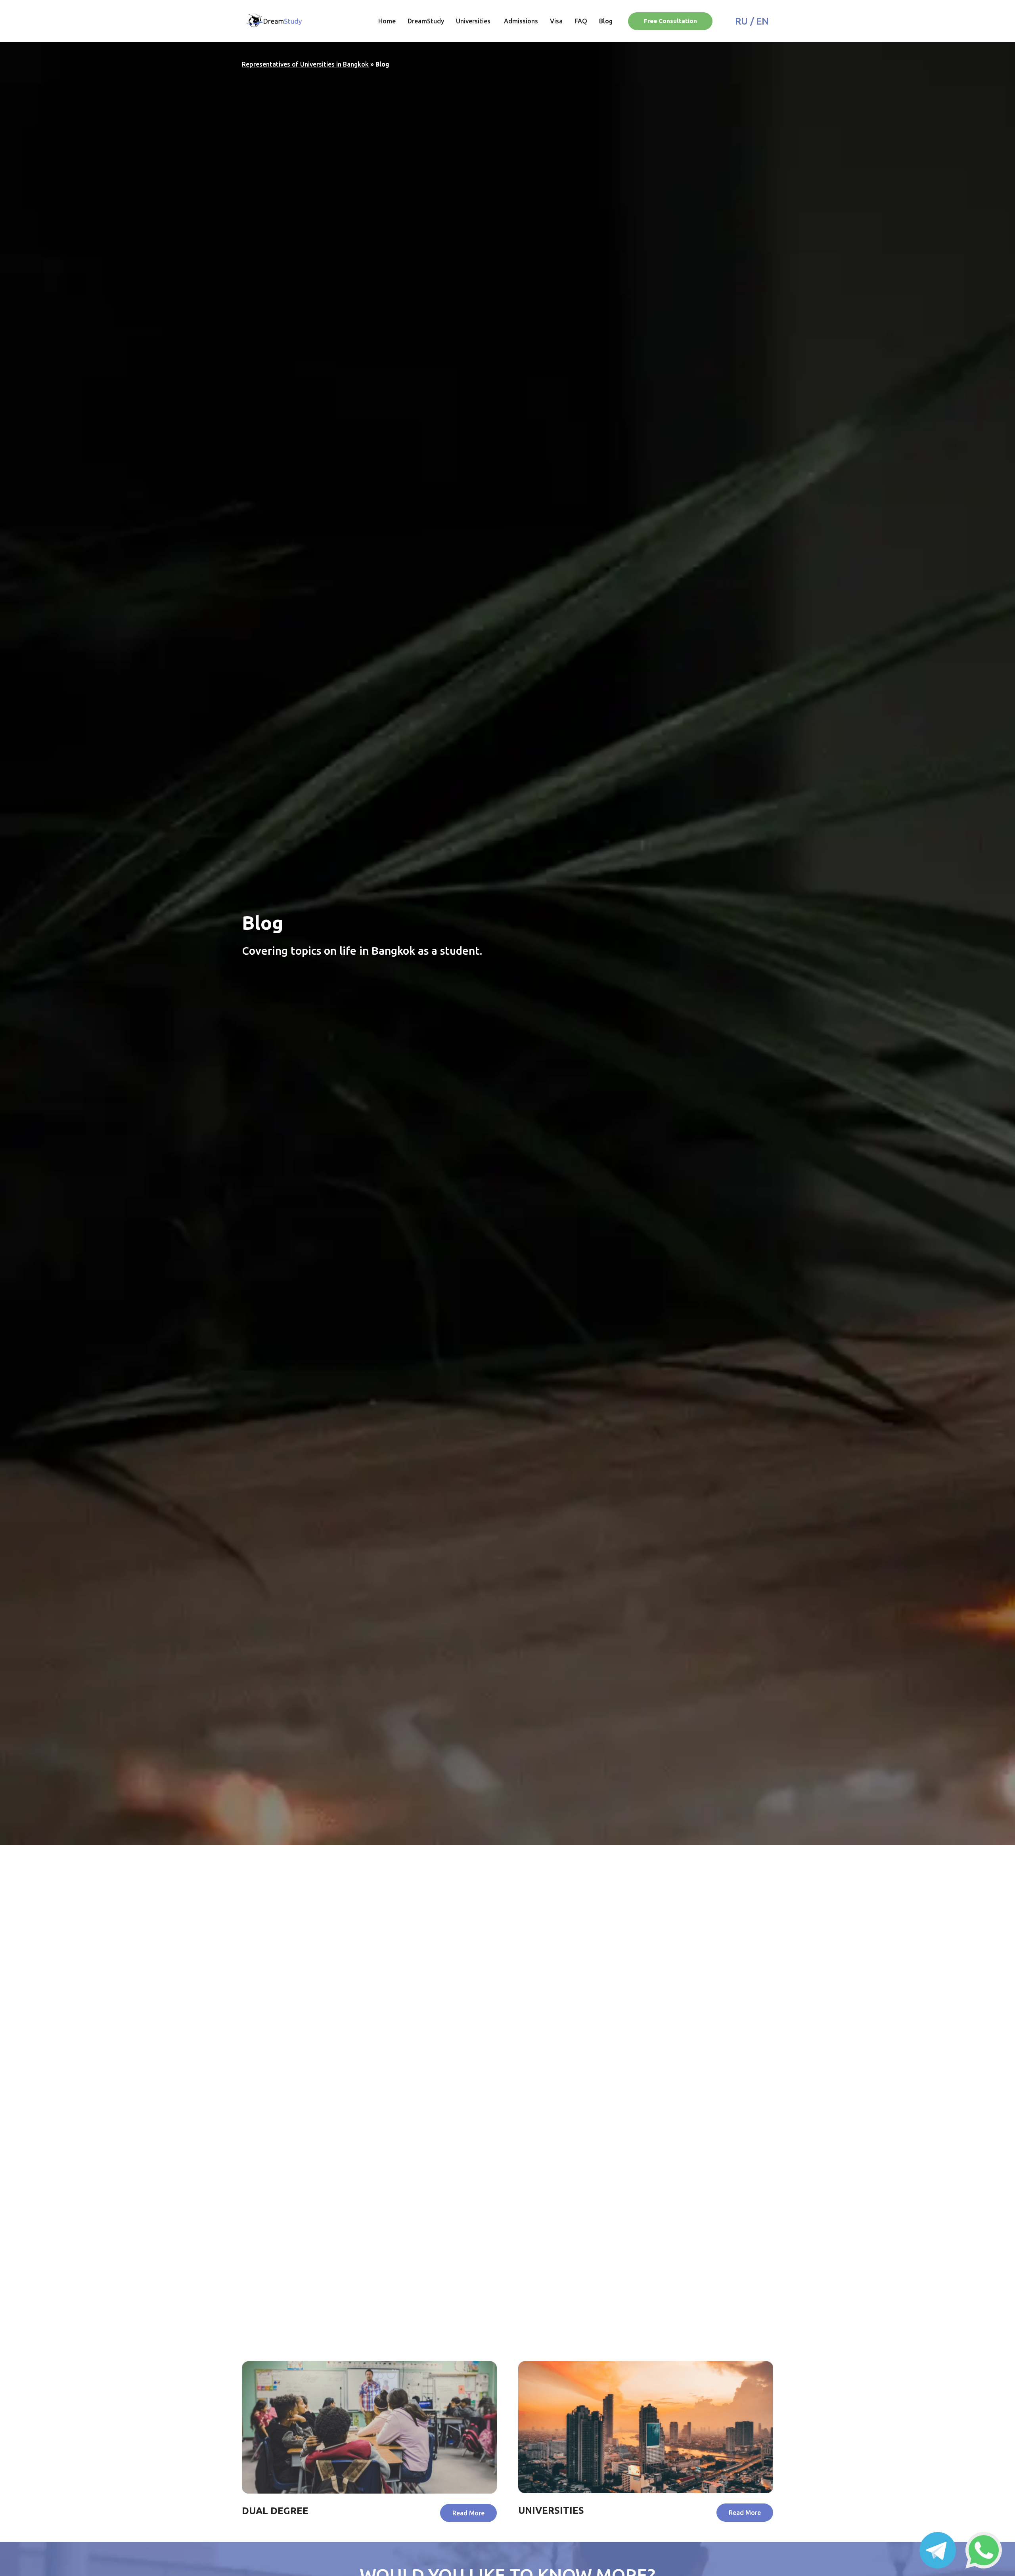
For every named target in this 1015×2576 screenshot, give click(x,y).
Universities (474, 21)
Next (271, 2349)
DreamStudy (426, 21)
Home (387, 21)
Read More (280, 2071)
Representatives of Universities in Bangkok (305, 64)
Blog (606, 21)
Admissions (521, 21)
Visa (556, 21)
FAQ (581, 21)
